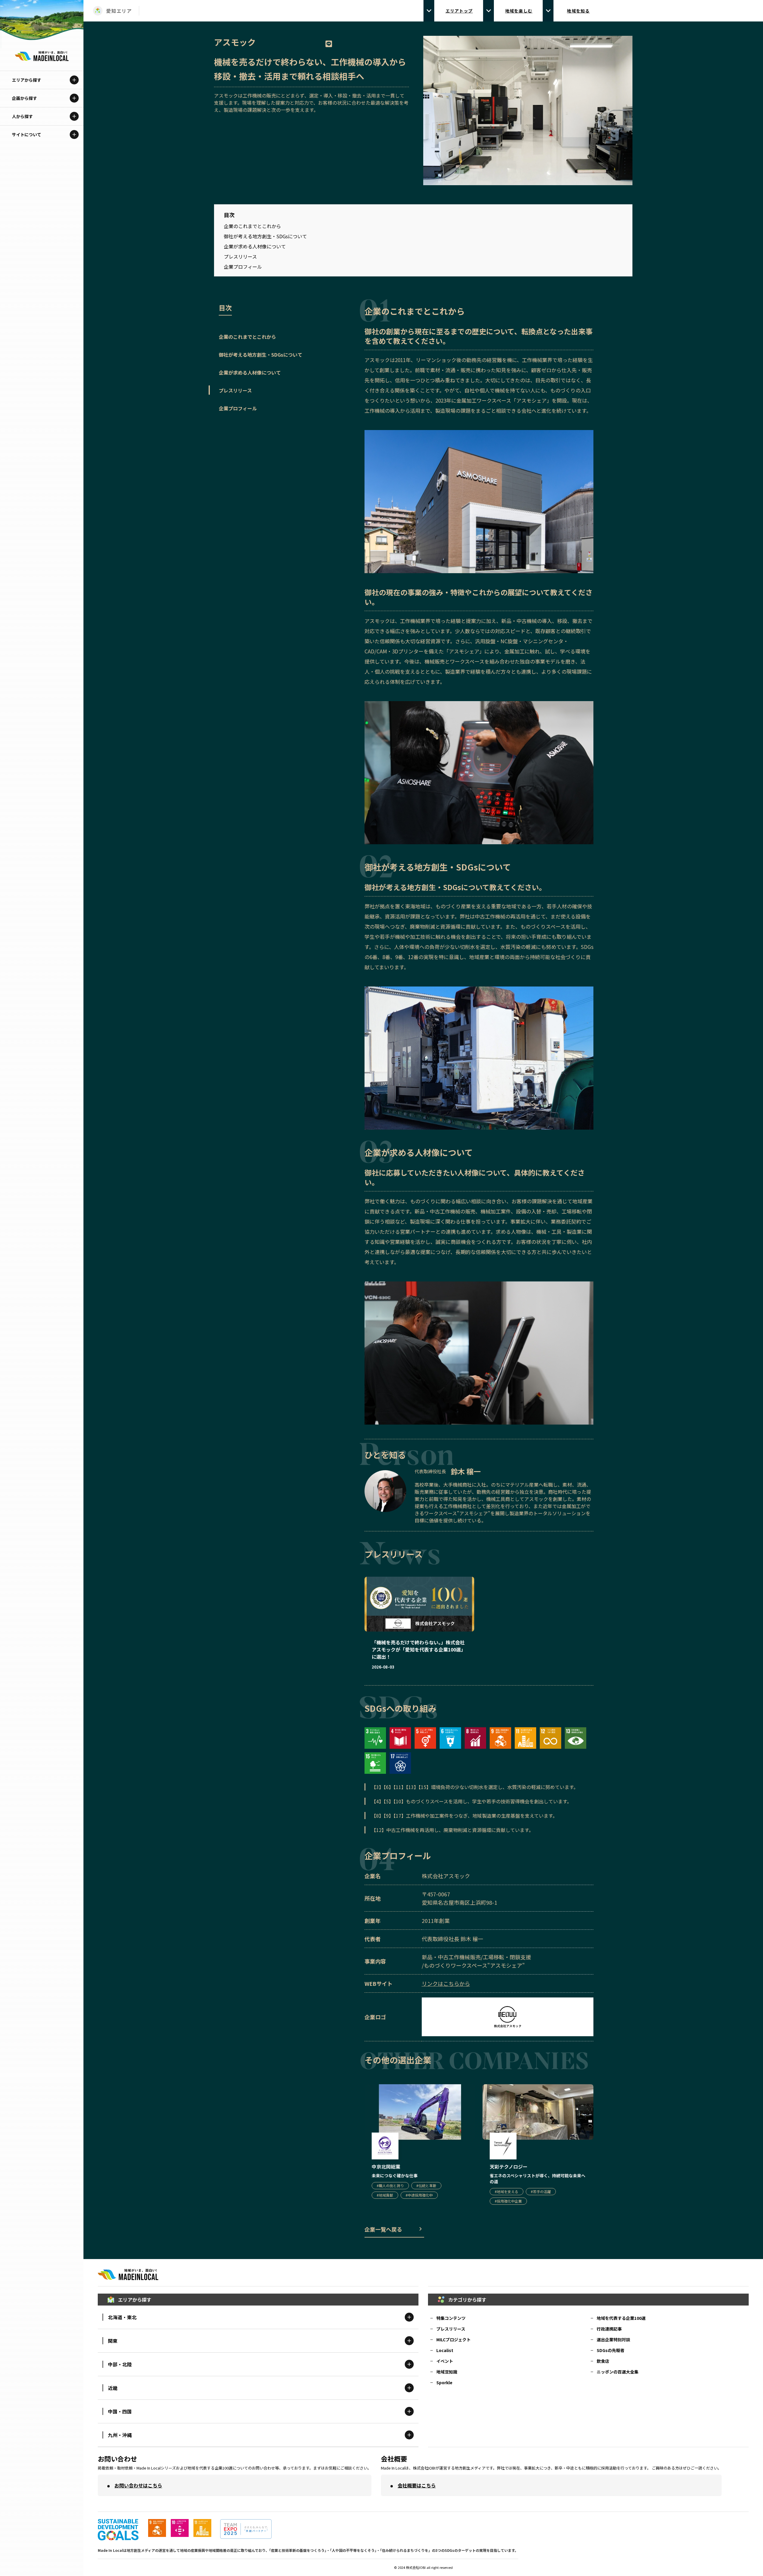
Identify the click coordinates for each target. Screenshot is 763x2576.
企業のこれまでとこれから (252, 226)
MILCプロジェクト (453, 2340)
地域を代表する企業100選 (621, 2318)
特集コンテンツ (451, 2318)
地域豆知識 (447, 2372)
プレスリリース (240, 256)
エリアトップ (459, 11)
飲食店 (603, 2361)
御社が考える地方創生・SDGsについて (265, 236)
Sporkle (444, 2382)
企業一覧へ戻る (383, 2229)
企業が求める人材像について (255, 246)
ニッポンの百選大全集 (618, 2372)
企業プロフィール (243, 267)
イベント (445, 2361)
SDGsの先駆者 (611, 2350)
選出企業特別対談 (613, 2340)
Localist (445, 2350)
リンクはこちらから (446, 1983)
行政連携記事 (609, 2329)
